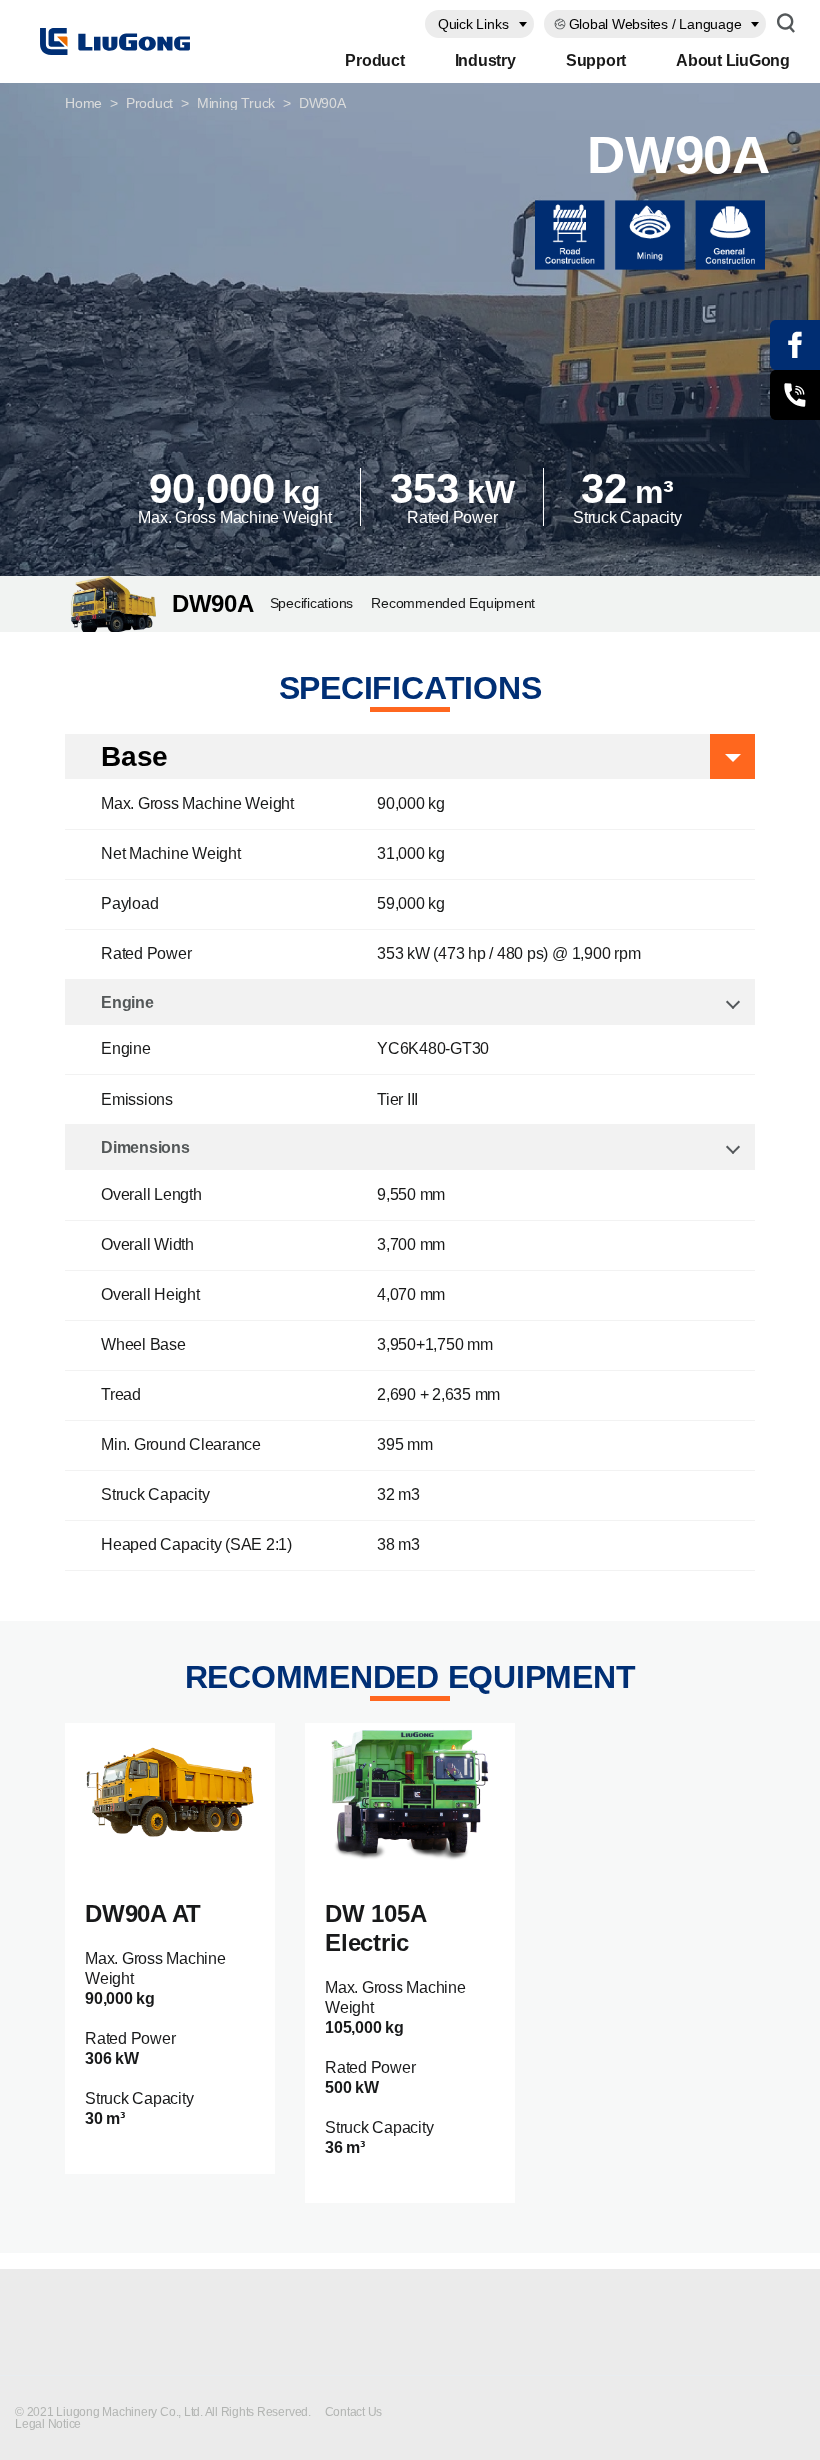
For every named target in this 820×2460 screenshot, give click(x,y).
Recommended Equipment (453, 603)
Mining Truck (236, 103)
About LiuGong (733, 60)
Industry (485, 60)
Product (374, 60)
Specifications (312, 603)
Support (596, 60)
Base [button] (134, 756)
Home (83, 103)
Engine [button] (127, 1002)
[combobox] (479, 24)
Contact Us (355, 2412)
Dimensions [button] (145, 1147)
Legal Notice (48, 2424)
